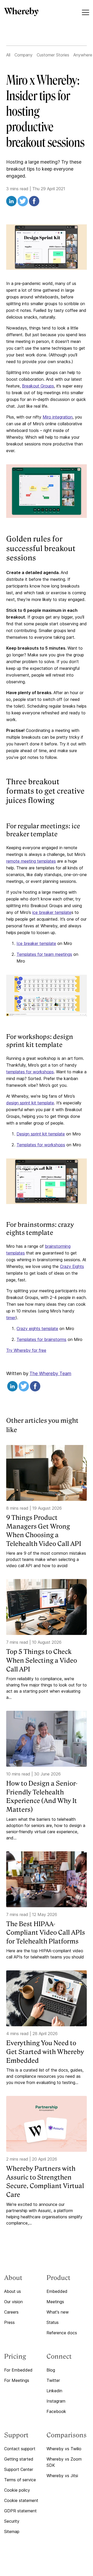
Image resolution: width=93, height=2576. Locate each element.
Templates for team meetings (44, 954)
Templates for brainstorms (41, 1339)
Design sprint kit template (41, 1134)
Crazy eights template (37, 1329)
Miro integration (58, 417)
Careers (11, 2312)
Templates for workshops (41, 1145)
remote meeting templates (31, 861)
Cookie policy (17, 2490)
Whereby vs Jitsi (62, 2476)
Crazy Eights (72, 1266)
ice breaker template (52, 912)
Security (12, 2521)
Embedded (57, 2291)
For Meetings (17, 2380)
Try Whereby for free (26, 1350)
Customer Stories (53, 55)
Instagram (56, 2401)
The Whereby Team (50, 1373)
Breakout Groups (38, 386)
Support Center (19, 2469)
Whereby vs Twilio (64, 2449)
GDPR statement (20, 2511)
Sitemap (12, 2531)
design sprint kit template (30, 1103)
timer (11, 1318)
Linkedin (54, 2391)
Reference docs (62, 2333)
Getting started (19, 2459)
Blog (51, 2370)
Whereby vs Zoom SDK (64, 2462)
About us (13, 2291)
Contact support (20, 2449)
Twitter (53, 2380)
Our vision (13, 2302)
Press (9, 2322)
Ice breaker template (36, 943)
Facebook (56, 2411)
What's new (58, 2312)
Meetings (55, 2302)
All (8, 55)
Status (53, 2322)
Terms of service (20, 2480)
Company (24, 55)
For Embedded (18, 2370)
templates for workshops (30, 1072)
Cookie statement (21, 2500)
